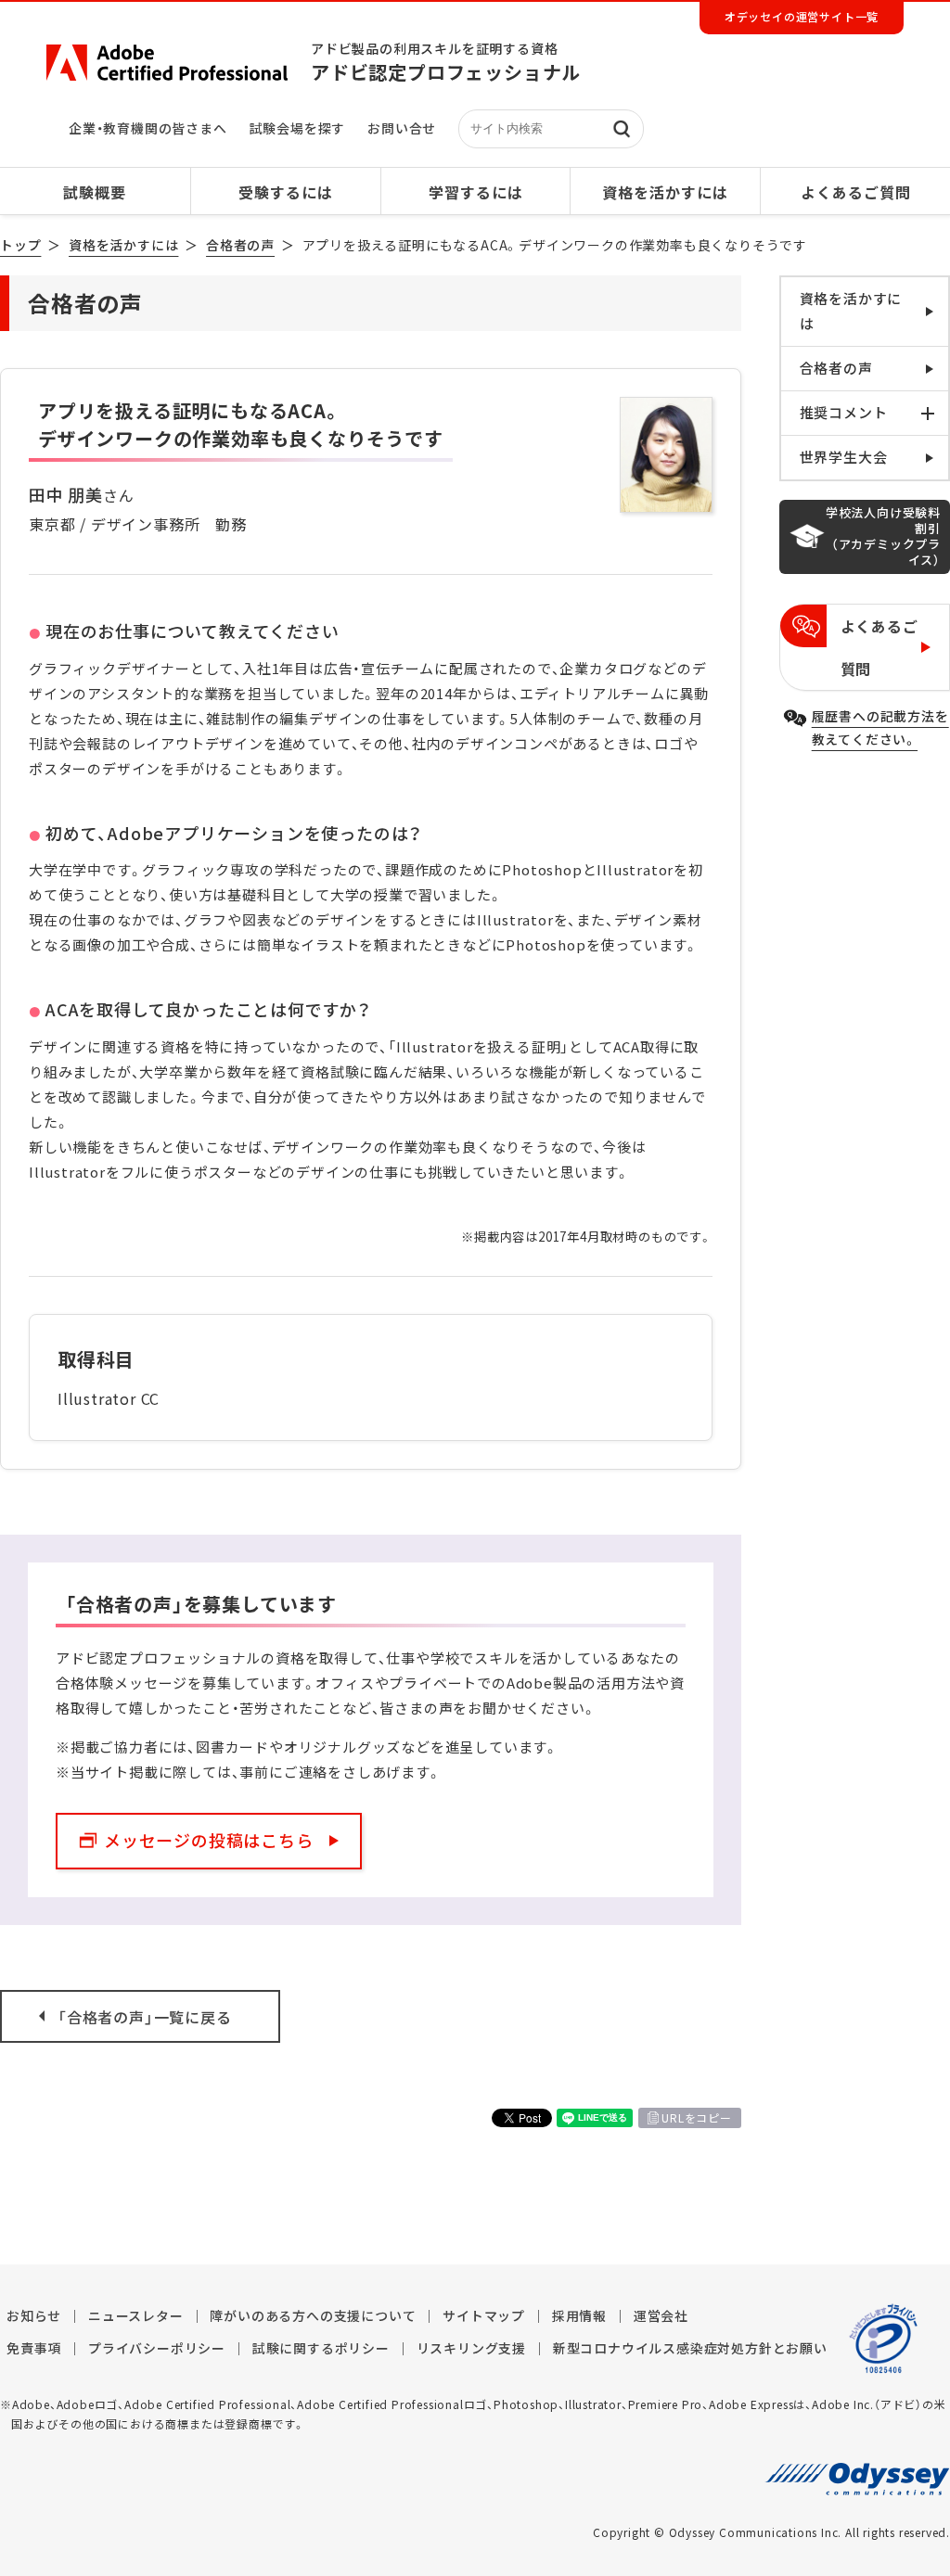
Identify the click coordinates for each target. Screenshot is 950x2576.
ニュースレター (136, 2315)
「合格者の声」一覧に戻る (145, 2017)
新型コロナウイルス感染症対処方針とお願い (690, 2348)
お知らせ (34, 2315)
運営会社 (661, 2315)
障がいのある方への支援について (313, 2315)
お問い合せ (402, 128)
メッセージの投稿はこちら (209, 1840)
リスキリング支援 (471, 2348)
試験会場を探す (298, 128)
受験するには (286, 192)
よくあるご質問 (856, 192)
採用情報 (579, 2315)
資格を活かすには (665, 192)
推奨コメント (844, 413)
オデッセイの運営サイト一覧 (802, 17)
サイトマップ (484, 2315)
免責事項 (34, 2348)
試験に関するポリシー (321, 2348)
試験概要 (95, 192)
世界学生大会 (844, 457)
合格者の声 (240, 245)
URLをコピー (697, 2118)
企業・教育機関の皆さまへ (148, 128)
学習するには (476, 192)
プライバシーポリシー (157, 2348)
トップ (20, 245)
